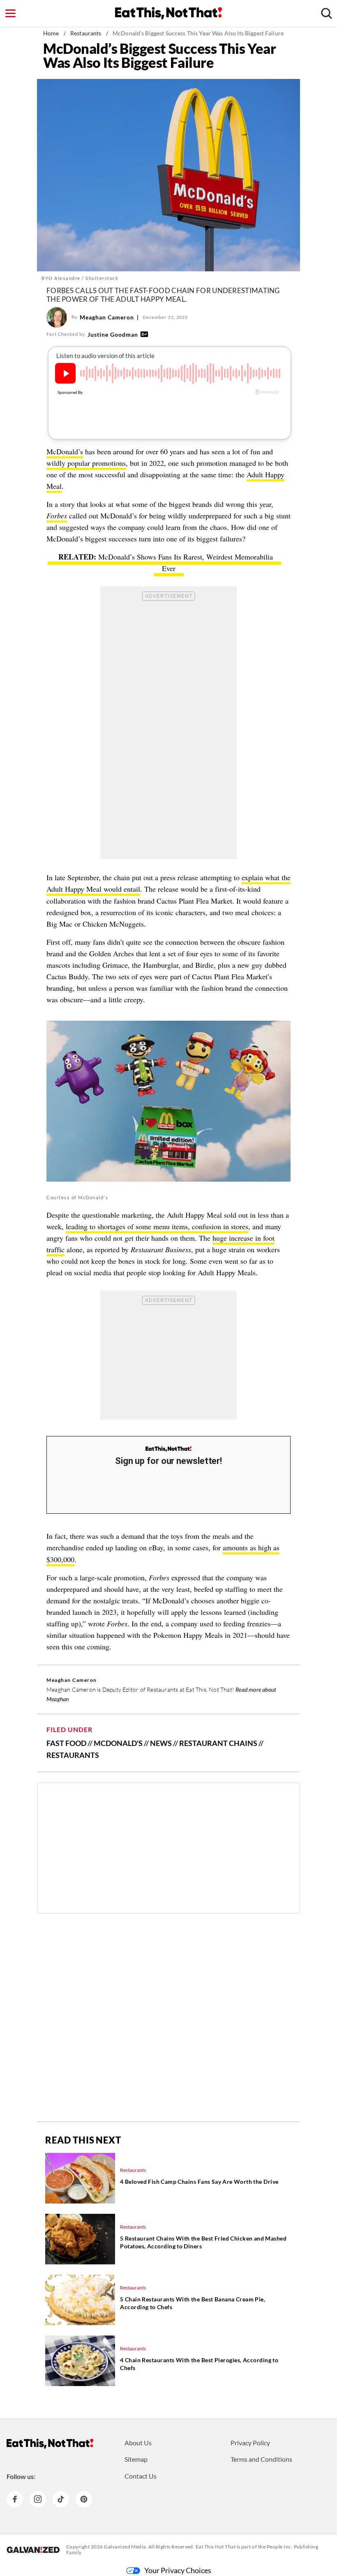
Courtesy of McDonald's (77, 1197)
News (161, 1743)
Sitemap (136, 2459)
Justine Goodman (113, 334)
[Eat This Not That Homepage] (168, 13)
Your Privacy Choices (178, 2570)
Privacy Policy (250, 2443)
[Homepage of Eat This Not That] (50, 2444)
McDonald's (118, 1743)
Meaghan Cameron (107, 317)
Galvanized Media (125, 2547)
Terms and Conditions (261, 2459)
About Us (138, 2443)
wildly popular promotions (86, 463)
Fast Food (66, 1743)
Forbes (57, 516)
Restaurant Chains (218, 1743)
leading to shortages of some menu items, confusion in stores (157, 1226)
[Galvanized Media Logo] (33, 2550)
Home (51, 33)
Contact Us (141, 2476)
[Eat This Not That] (168, 1449)
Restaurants (86, 33)
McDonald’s (65, 451)
